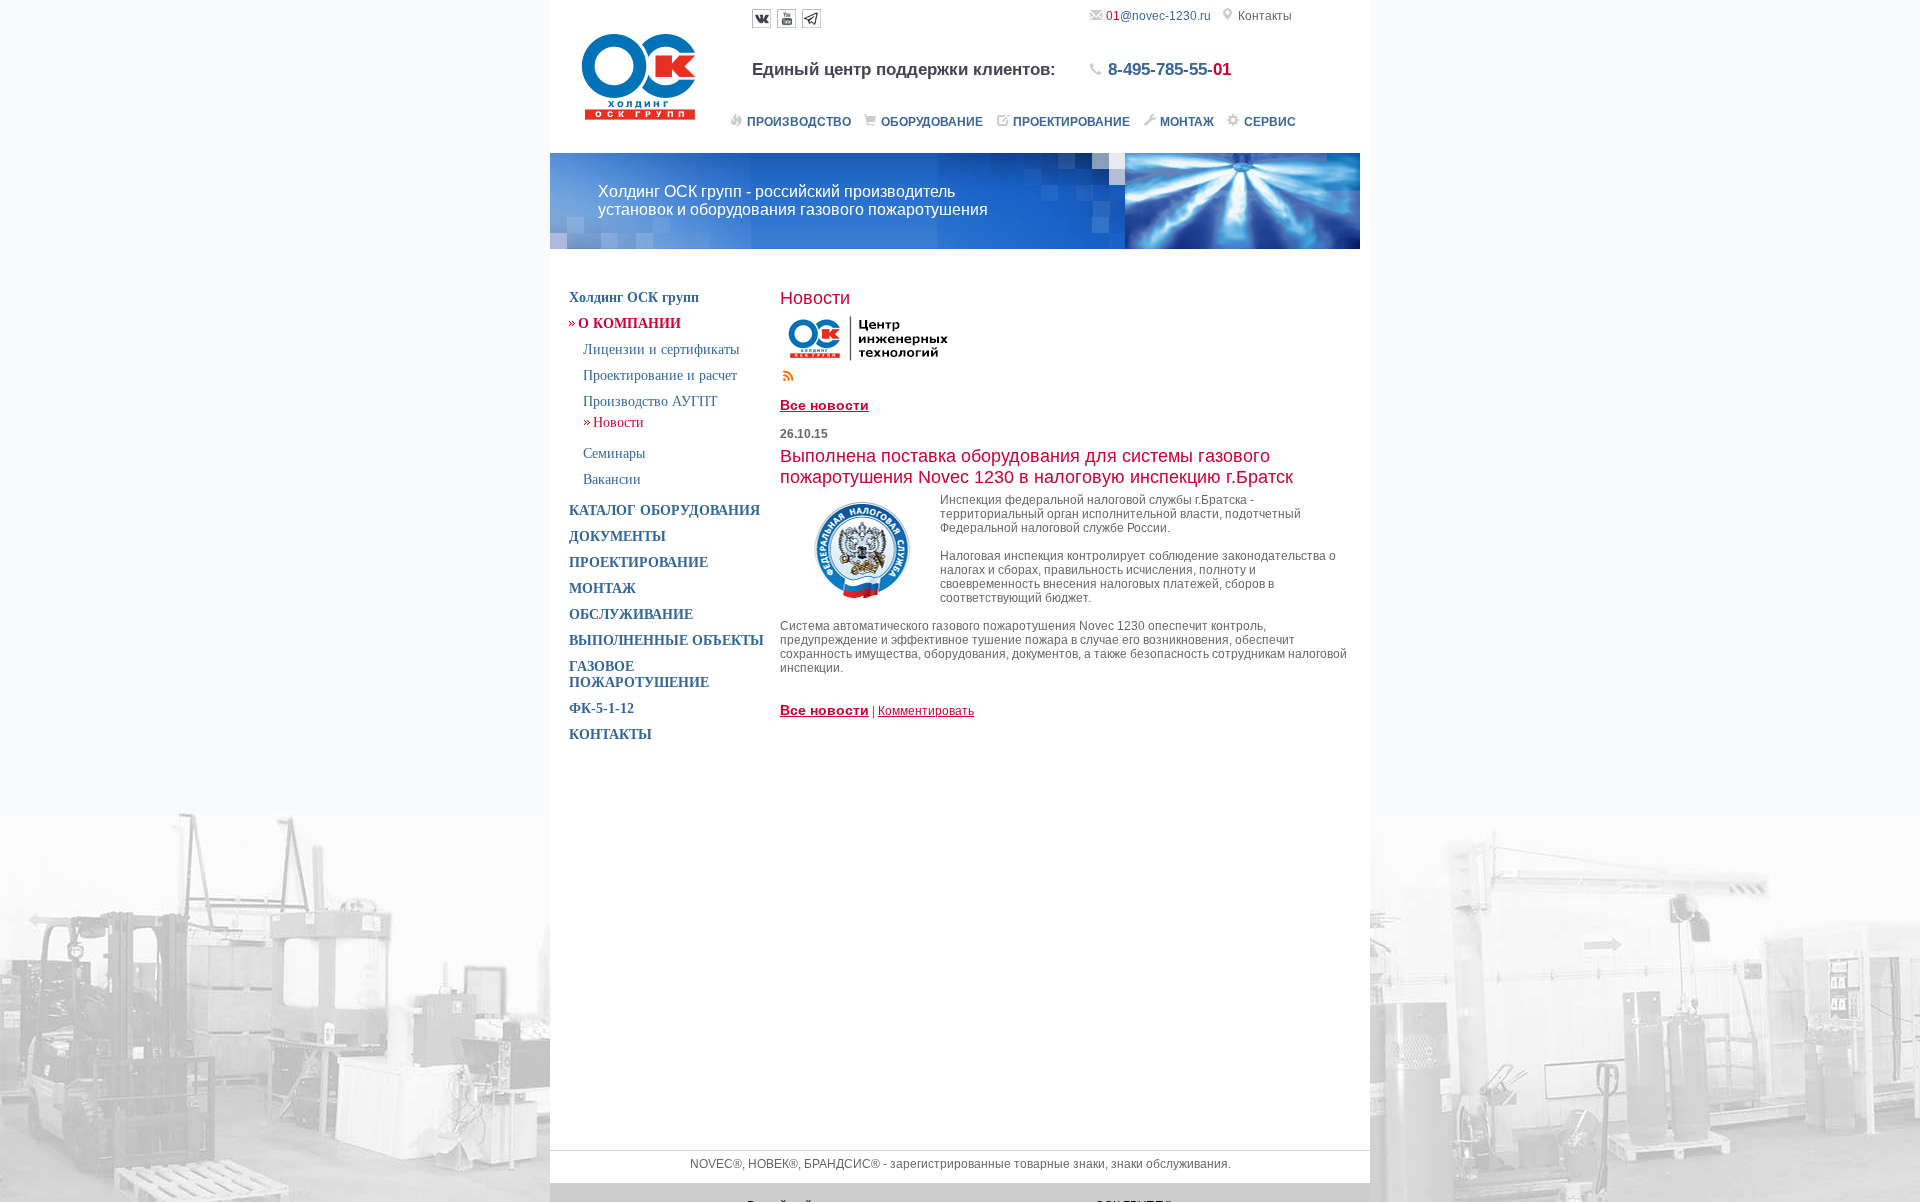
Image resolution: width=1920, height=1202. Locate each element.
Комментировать (926, 711)
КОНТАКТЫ (610, 734)
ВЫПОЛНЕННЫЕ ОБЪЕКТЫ (666, 640)
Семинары (614, 453)
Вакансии (612, 479)
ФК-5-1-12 (601, 708)
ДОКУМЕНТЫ (617, 536)
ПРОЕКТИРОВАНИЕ (638, 562)
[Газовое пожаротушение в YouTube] (786, 24)
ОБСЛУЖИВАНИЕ (631, 614)
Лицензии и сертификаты (661, 349)
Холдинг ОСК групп (634, 297)
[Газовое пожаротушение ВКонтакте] (761, 24)
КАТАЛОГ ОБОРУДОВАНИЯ (664, 510)
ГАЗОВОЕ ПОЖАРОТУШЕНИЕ (639, 674)
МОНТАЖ (602, 588)
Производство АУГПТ (650, 401)
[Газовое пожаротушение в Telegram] (811, 24)
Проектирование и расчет (660, 375)
